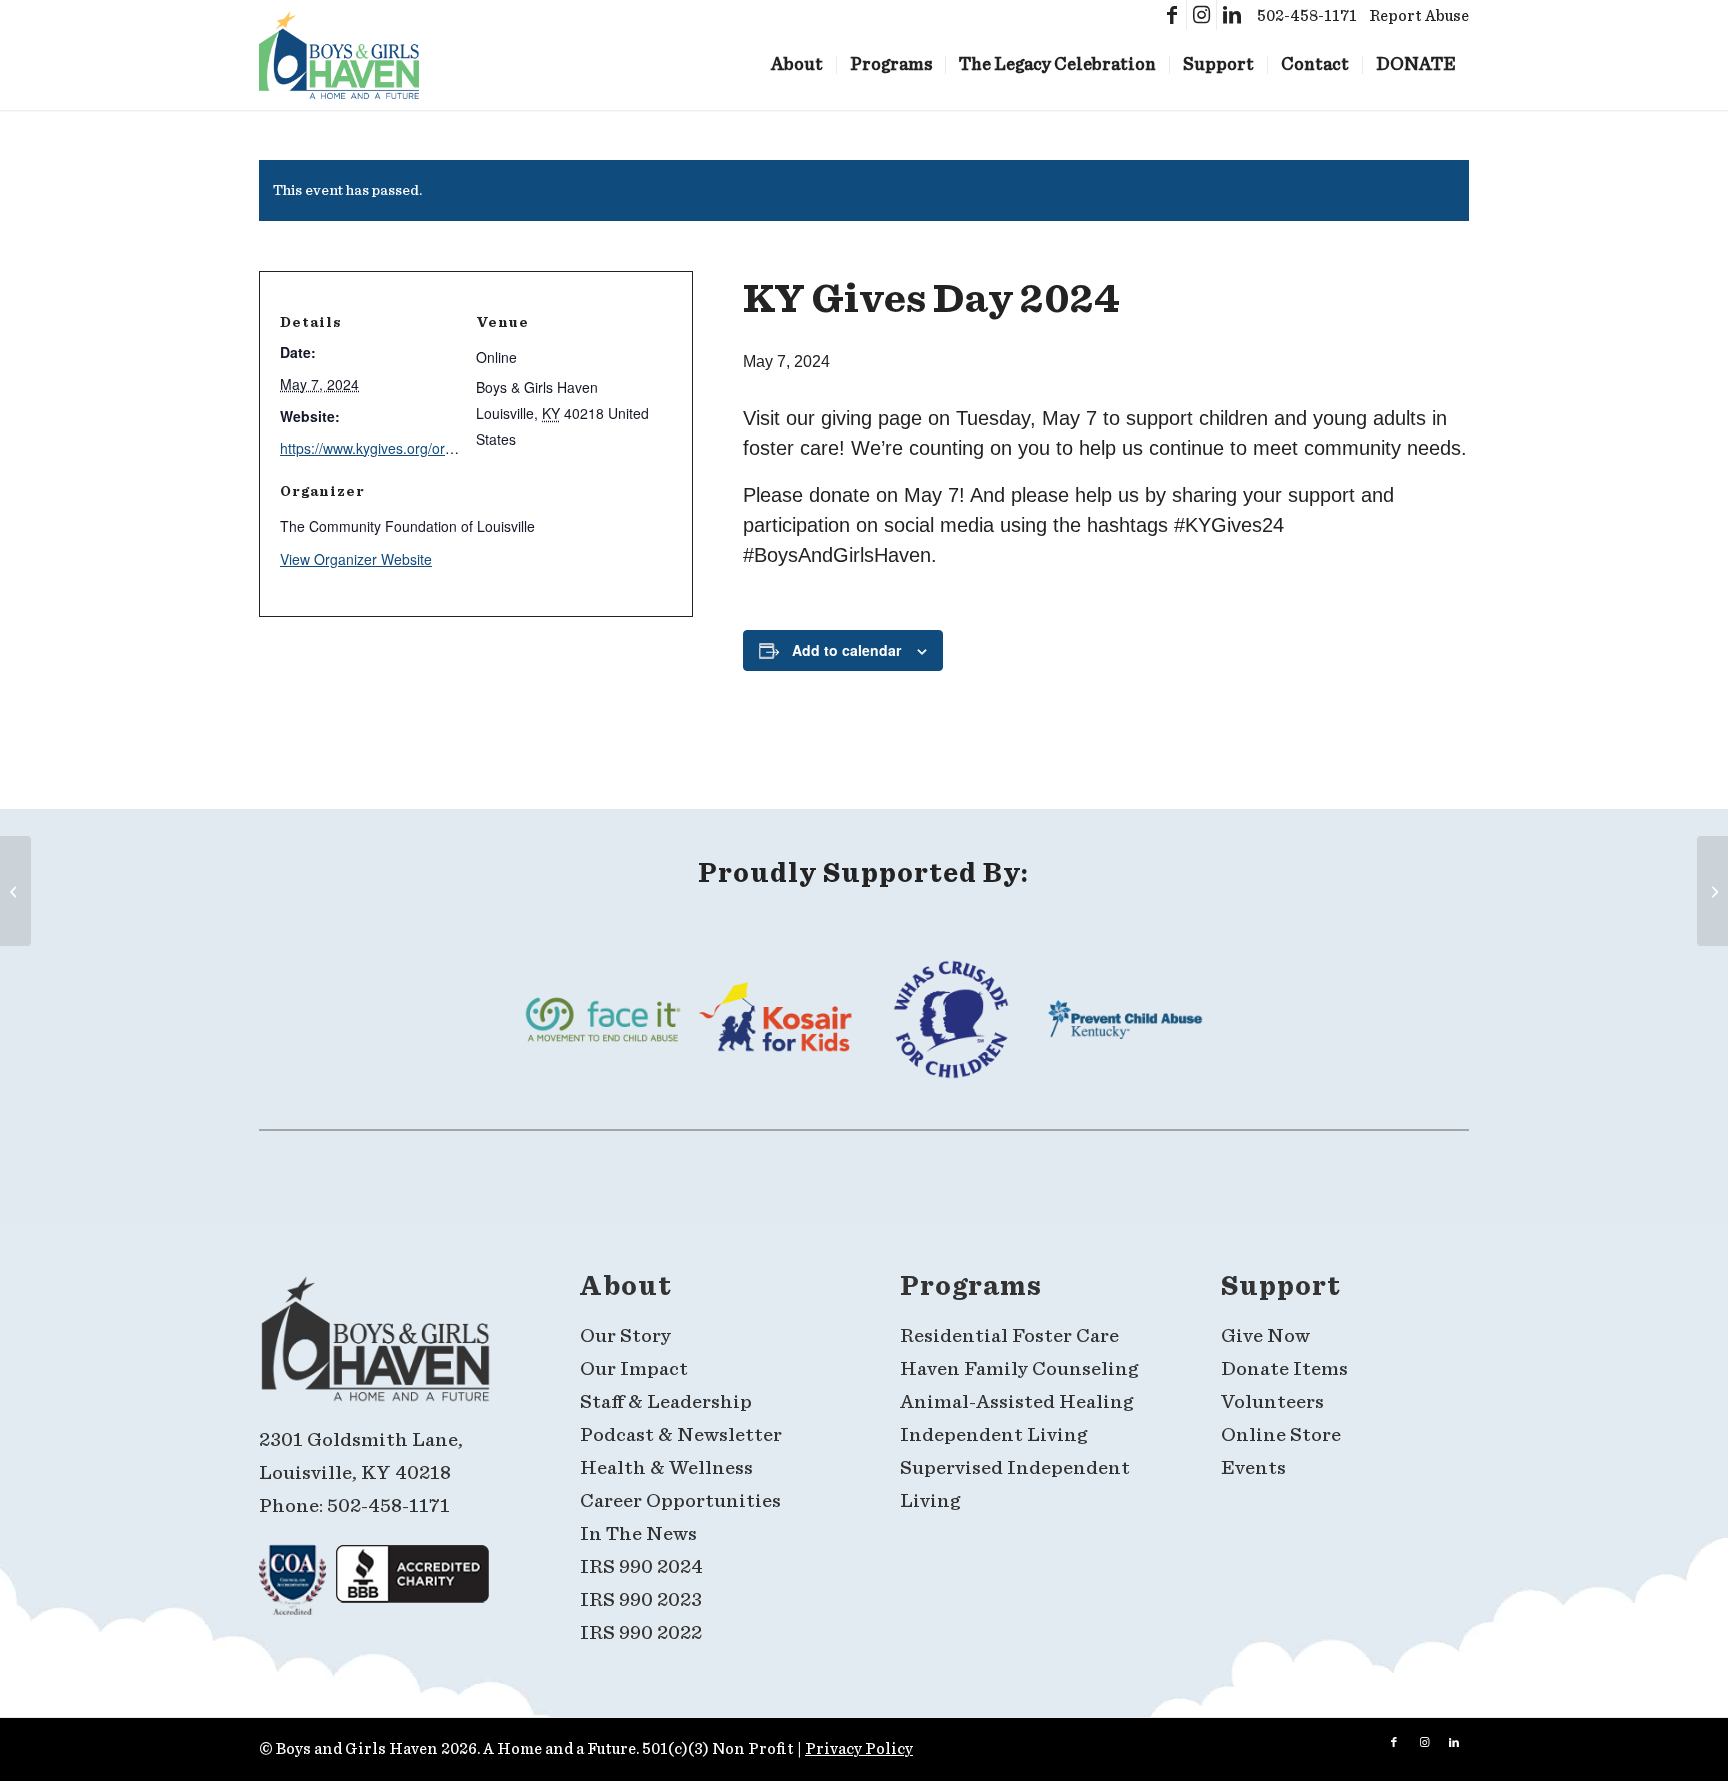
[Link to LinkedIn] (1232, 15)
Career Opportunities (682, 1501)
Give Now (1265, 1336)
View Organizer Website (356, 559)
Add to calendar (846, 650)
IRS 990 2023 (641, 1600)
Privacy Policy (859, 1749)
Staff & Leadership (666, 1402)
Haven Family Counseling (1019, 1369)
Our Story (625, 1336)
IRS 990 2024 (641, 1567)
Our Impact (634, 1369)
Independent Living (993, 1435)
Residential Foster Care (1009, 1336)
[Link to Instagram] (1201, 15)
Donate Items (1284, 1369)
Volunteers (1272, 1402)
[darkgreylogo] (375, 1348)
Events (1253, 1468)
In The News (638, 1534)
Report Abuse (1419, 16)
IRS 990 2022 (641, 1633)
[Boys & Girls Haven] (339, 55)
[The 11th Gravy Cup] (15, 891)
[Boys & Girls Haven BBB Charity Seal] (412, 1587)
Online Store (1281, 1435)
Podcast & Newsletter (681, 1435)
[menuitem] (797, 55)
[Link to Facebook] (1171, 15)
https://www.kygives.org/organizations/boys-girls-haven (453, 448)
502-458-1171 (1307, 16)
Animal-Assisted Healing (1016, 1402)
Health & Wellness (666, 1468)
